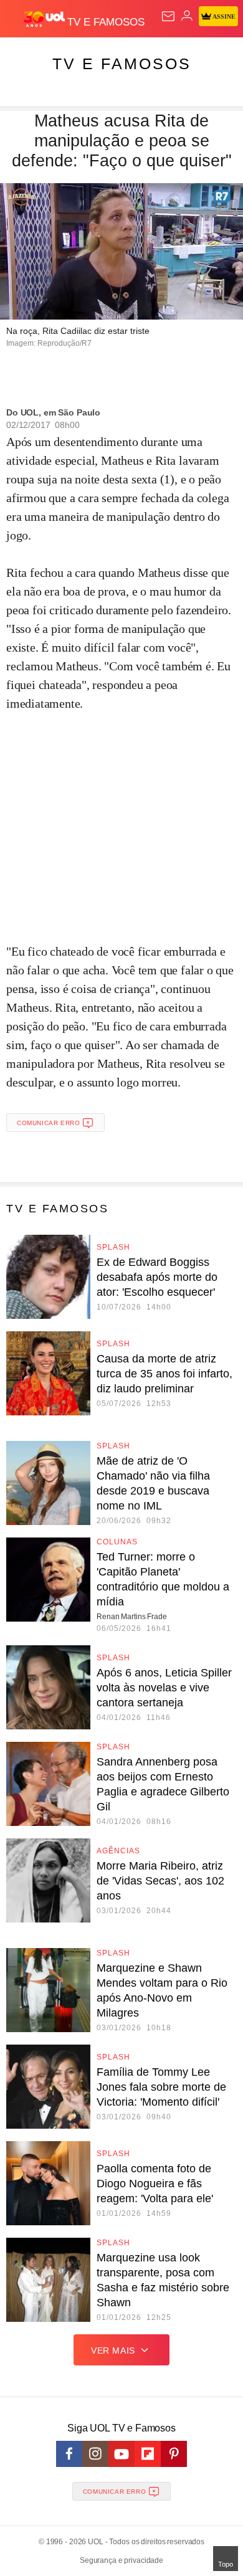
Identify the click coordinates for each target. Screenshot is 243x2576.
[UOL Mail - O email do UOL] (168, 16)
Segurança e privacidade (121, 2560)
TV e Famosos (122, 64)
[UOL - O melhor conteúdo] (45, 19)
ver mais (113, 2350)
